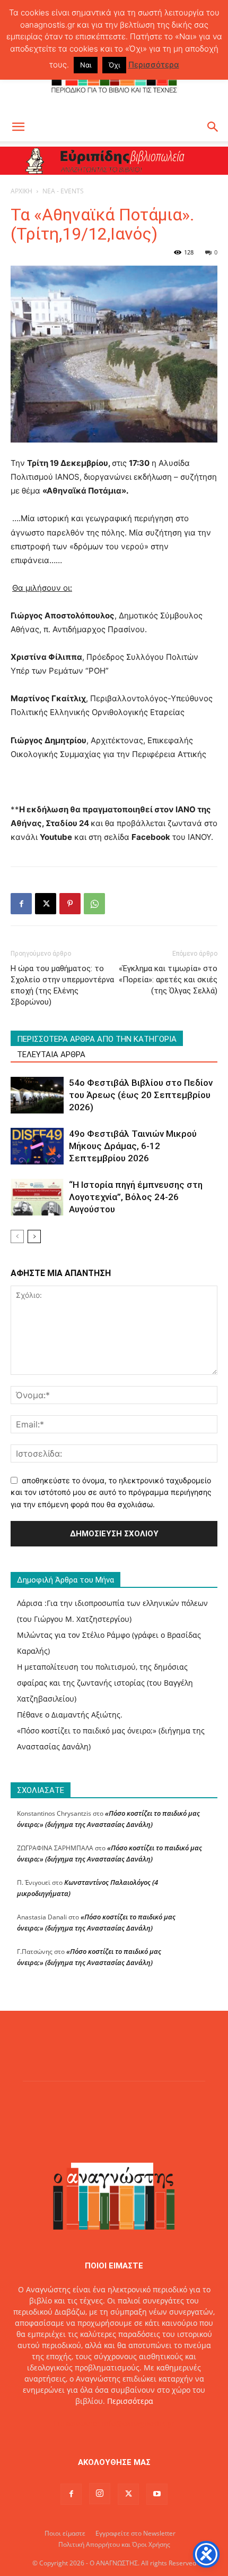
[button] (18, 127)
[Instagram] (100, 2494)
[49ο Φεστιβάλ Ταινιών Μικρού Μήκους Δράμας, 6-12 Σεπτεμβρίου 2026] (37, 1146)
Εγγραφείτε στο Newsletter (135, 2533)
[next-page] (34, 1236)
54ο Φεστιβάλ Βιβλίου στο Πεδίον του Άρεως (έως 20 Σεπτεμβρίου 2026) (141, 1095)
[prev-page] (17, 1236)
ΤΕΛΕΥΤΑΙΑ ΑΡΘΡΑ (51, 1055)
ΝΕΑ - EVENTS (63, 191)
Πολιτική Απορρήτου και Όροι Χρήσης (114, 2544)
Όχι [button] (114, 65)
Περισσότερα (130, 2401)
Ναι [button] (86, 65)
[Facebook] (21, 904)
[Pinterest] (70, 904)
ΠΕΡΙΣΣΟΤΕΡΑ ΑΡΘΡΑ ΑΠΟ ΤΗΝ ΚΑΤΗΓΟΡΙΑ (97, 1039)
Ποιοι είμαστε (65, 2533)
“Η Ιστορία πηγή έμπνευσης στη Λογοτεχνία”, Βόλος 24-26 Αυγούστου (136, 1197)
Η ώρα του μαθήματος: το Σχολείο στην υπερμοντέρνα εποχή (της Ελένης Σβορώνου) (62, 985)
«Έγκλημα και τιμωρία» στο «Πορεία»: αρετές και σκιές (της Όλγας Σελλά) (168, 980)
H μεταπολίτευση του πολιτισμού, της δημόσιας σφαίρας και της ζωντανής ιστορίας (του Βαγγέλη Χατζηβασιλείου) (105, 1683)
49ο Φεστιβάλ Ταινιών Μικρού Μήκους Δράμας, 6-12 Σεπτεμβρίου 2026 (133, 1146)
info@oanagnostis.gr (138, 2423)
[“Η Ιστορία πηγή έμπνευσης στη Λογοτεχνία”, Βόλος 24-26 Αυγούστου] (37, 1197)
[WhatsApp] (94, 904)
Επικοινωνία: (78, 2423)
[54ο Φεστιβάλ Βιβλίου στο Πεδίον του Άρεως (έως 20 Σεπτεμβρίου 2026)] (37, 1095)
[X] (46, 904)
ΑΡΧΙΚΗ (21, 191)
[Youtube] (157, 2494)
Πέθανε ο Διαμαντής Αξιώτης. (70, 1715)
